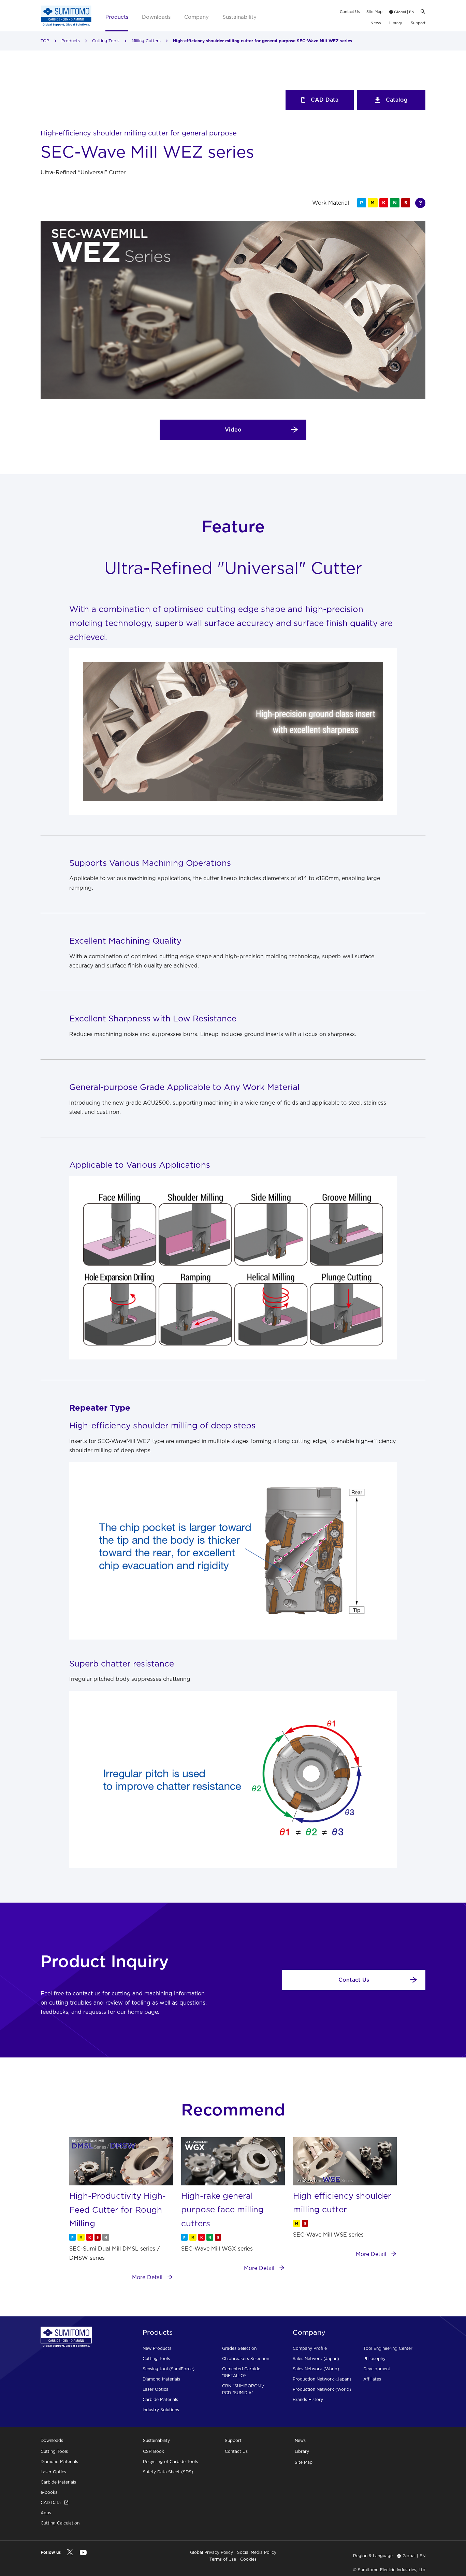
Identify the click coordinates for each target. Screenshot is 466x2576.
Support (418, 23)
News (376, 23)
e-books (49, 2492)
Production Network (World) (322, 2389)
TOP (45, 41)
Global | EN (404, 12)
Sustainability (239, 17)
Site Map (374, 12)
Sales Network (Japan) (316, 2359)
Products (117, 17)
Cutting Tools (106, 41)
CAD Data (325, 100)
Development (377, 2369)
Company (196, 17)
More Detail (148, 2277)
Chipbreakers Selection (246, 2359)
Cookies (248, 2559)
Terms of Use (223, 2559)
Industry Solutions (161, 2410)
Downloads (156, 17)
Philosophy (374, 2359)
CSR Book (154, 2451)
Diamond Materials (161, 2379)
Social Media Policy (257, 2552)
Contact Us (350, 12)
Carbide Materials (160, 2399)
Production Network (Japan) (322, 2379)
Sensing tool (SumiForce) (169, 2369)
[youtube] (83, 2553)
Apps (46, 2513)
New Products (157, 2348)
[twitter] (70, 2552)
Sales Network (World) (316, 2369)
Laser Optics (155, 2389)
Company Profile (310, 2348)
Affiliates (372, 2379)
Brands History (308, 2399)
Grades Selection (239, 2348)
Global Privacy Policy (212, 2552)
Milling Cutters (146, 41)
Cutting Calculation (60, 2523)
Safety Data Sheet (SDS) (168, 2472)
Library (396, 23)
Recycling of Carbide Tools (170, 2462)
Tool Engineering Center (388, 2348)
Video (233, 430)
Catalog (397, 100)
